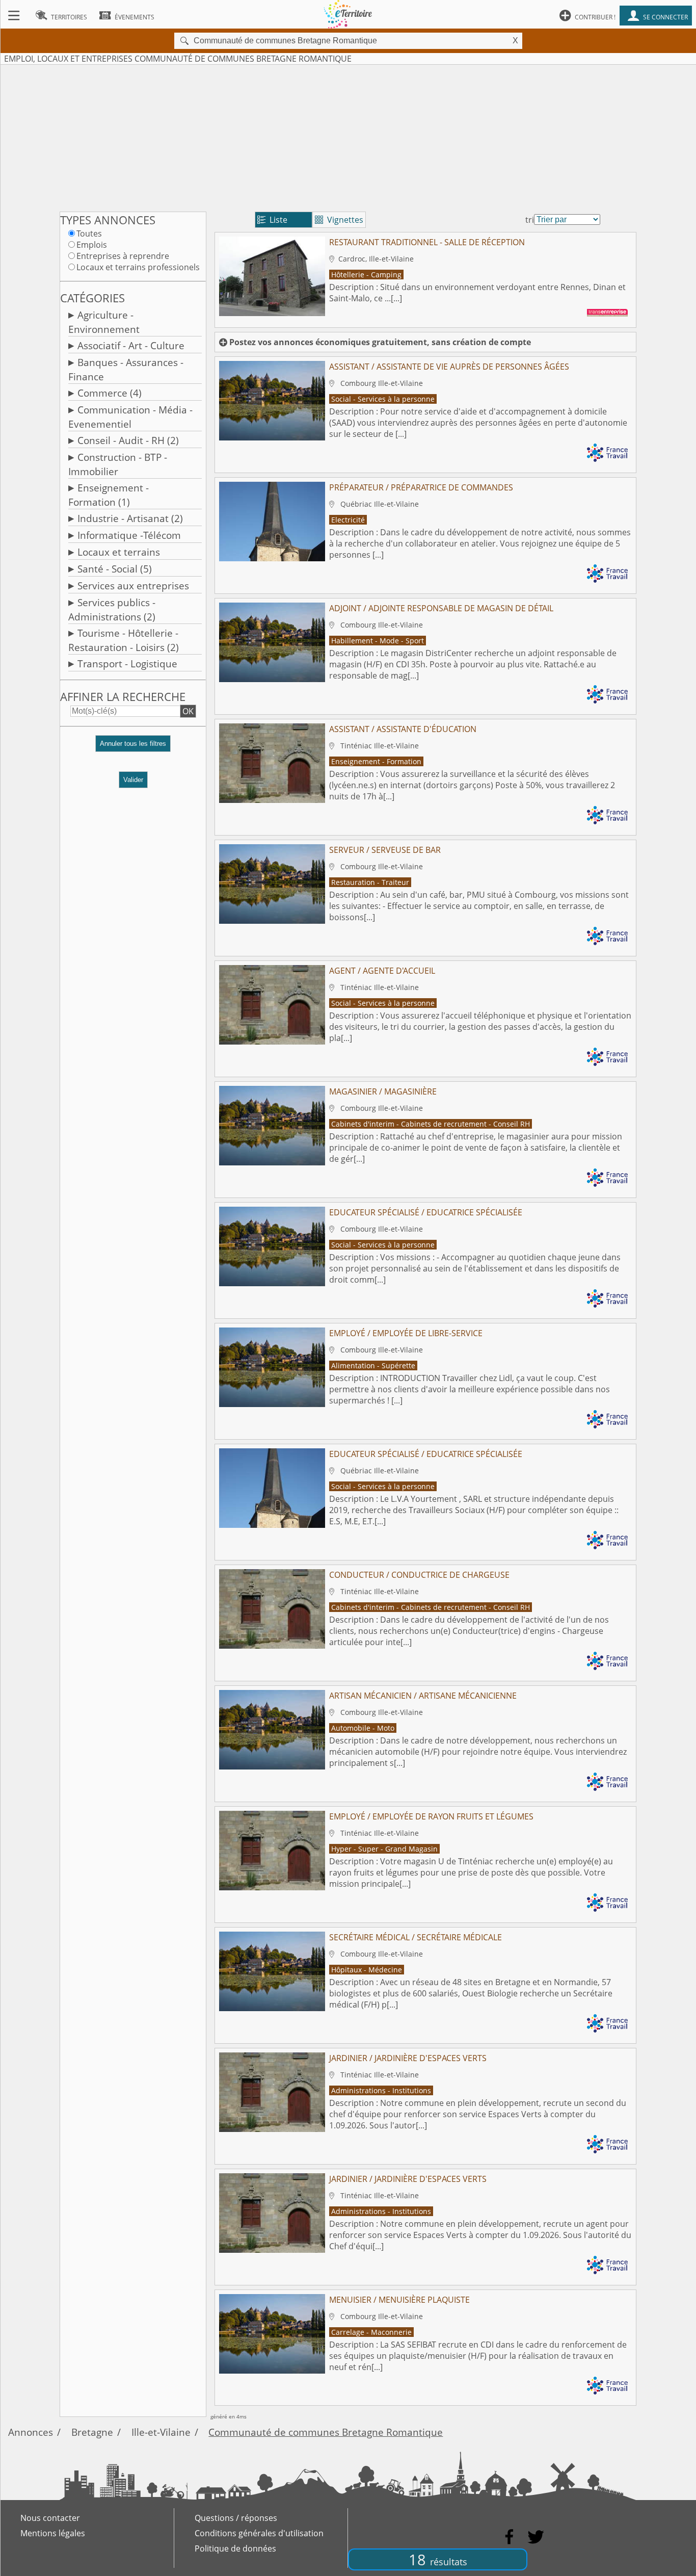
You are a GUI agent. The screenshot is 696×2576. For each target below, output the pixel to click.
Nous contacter (50, 2518)
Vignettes (339, 220)
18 (438, 2559)
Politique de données (235, 2548)
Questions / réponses (236, 2518)
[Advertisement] (348, 136)
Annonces (31, 2432)
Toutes (89, 233)
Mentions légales (53, 2533)
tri (530, 220)
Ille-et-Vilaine (161, 2432)
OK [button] (188, 711)
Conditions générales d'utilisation (259, 2533)
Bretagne (92, 2432)
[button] (133, 748)
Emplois (92, 245)
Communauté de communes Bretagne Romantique (326, 2432)
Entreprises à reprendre (123, 256)
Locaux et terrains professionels (138, 267)
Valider (133, 780)
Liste (272, 220)
